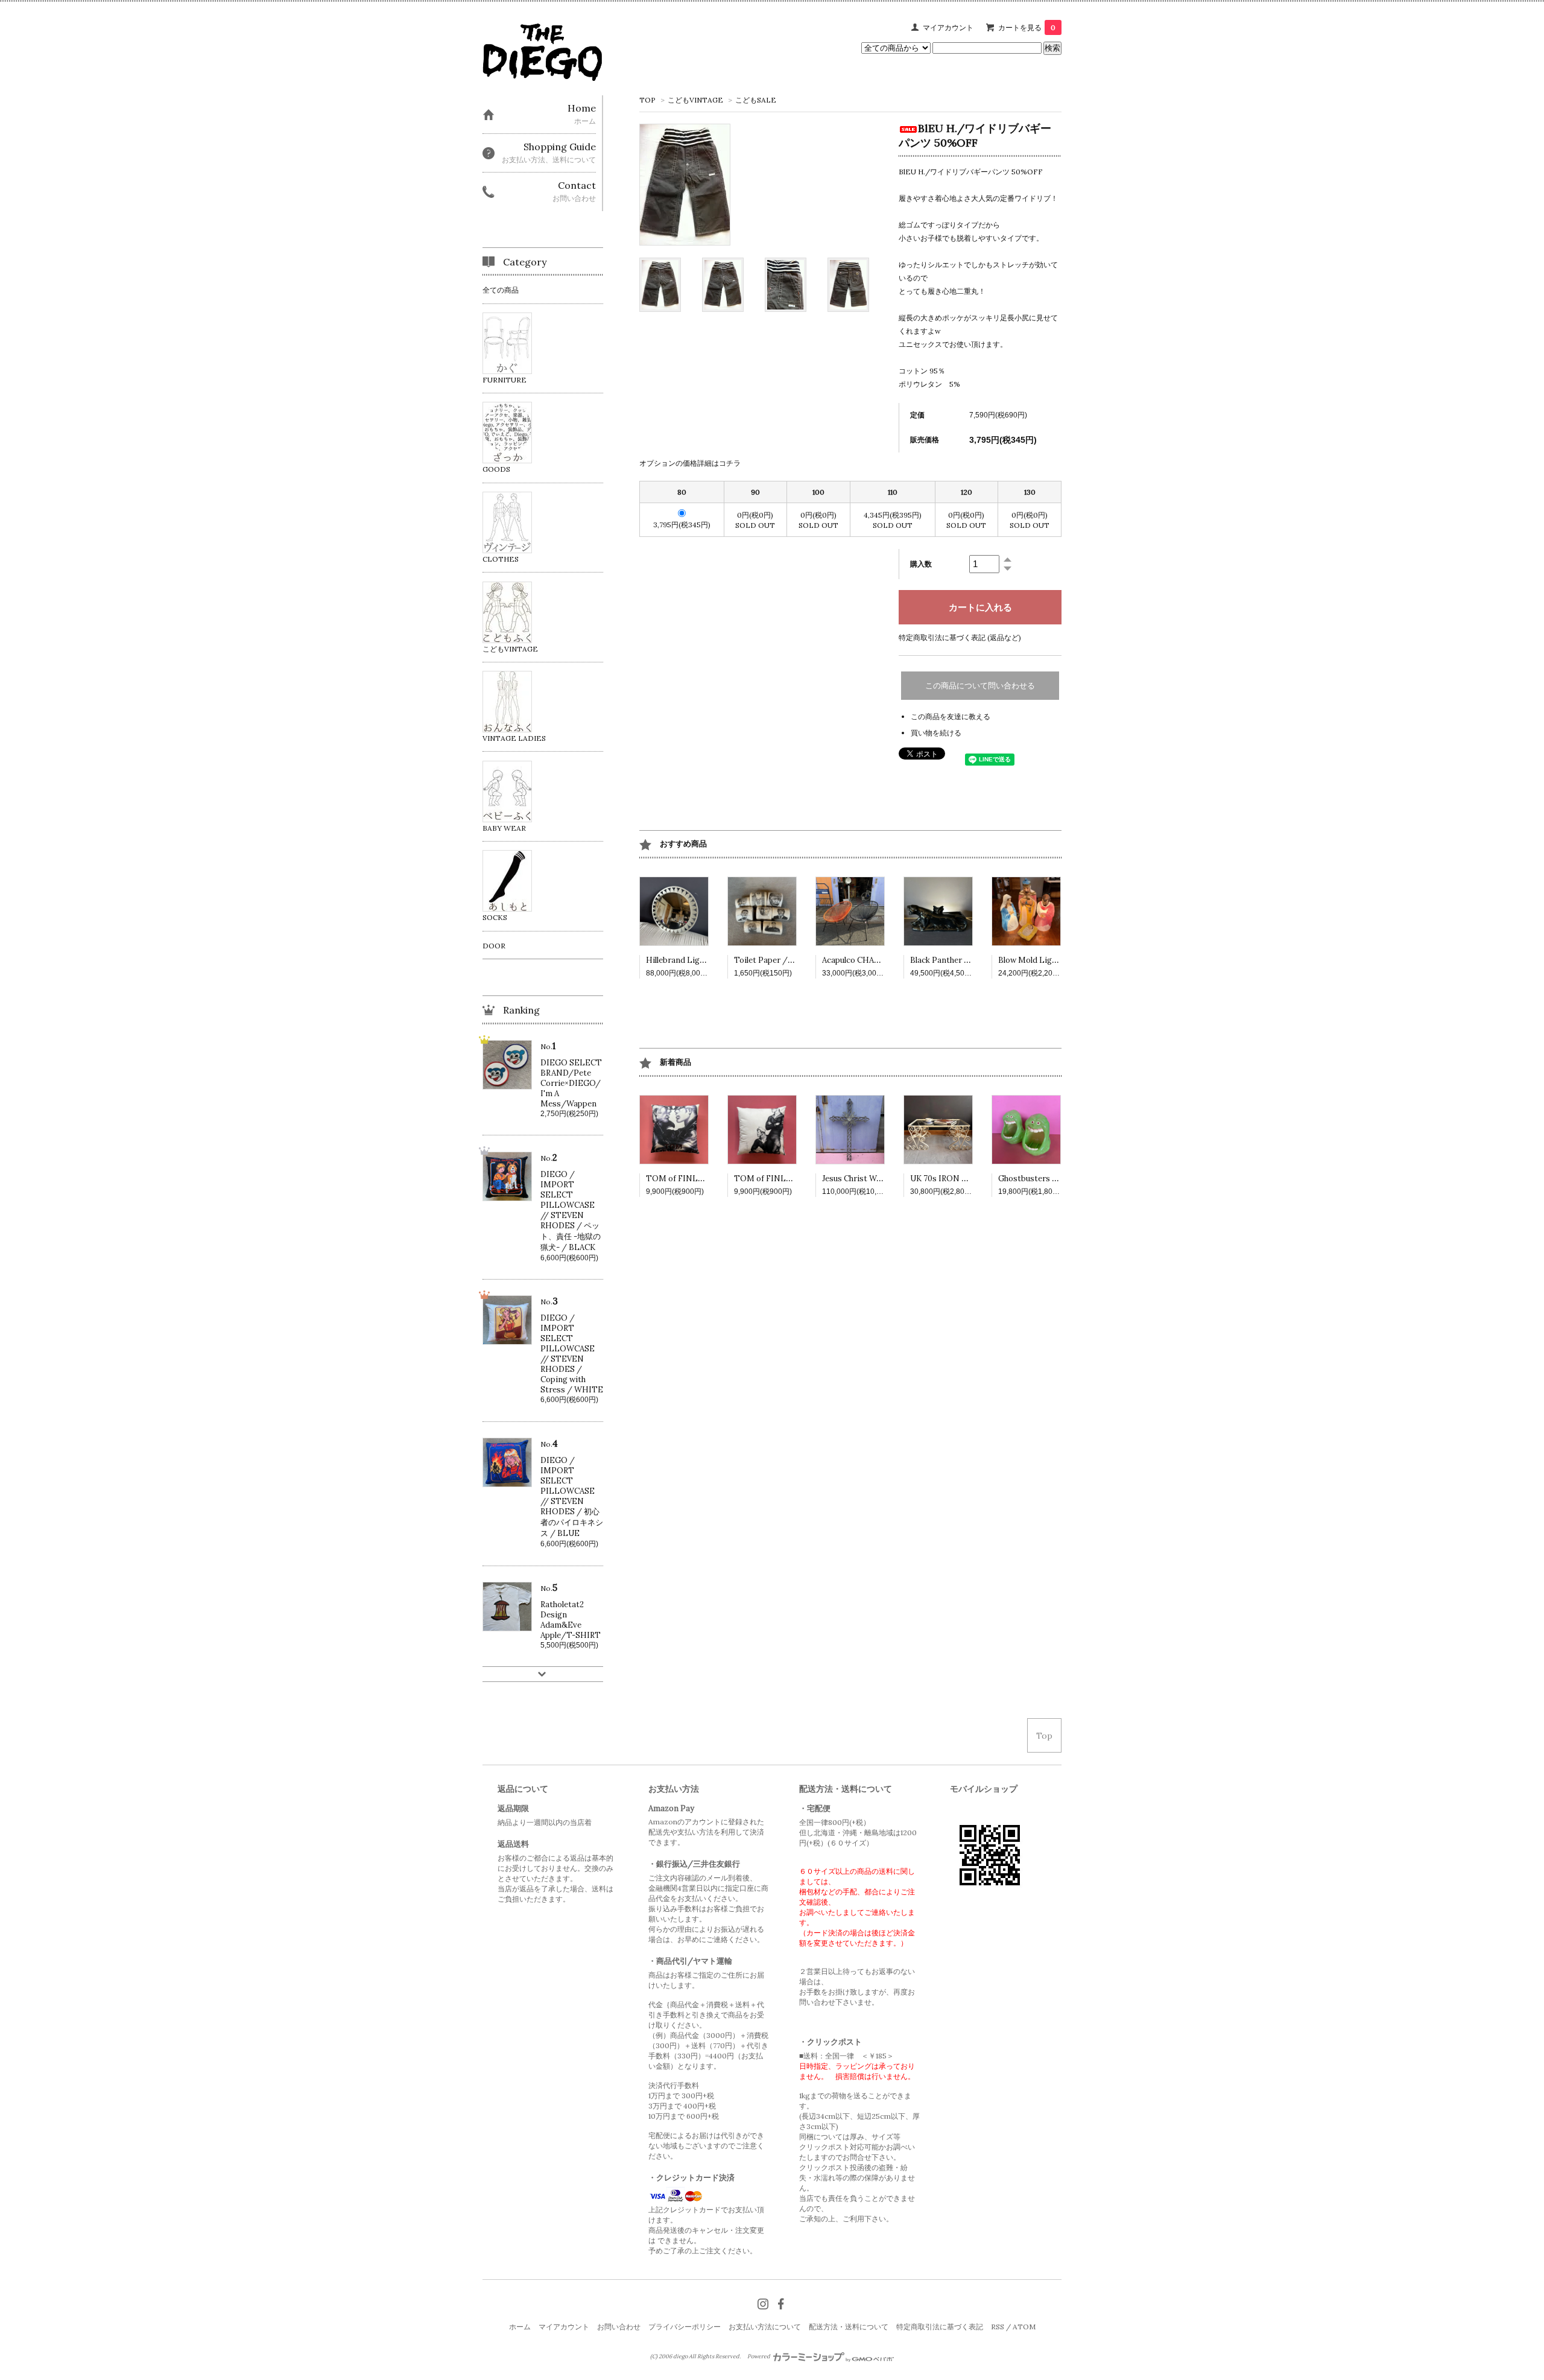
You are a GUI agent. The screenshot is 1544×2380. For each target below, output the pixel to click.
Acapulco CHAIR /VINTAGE (874, 960)
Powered (759, 2356)
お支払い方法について (765, 2327)
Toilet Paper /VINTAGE (779, 960)
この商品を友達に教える (951, 716)
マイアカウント (948, 27)
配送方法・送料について (849, 2327)
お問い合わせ (619, 2327)
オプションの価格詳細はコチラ (690, 463)
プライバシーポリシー (685, 2327)
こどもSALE (756, 100)
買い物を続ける (936, 733)
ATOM (1024, 2327)
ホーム (520, 2327)
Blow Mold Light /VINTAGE (1051, 960)
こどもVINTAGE (695, 100)
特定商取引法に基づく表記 (940, 2327)
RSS (998, 2327)
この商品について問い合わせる (980, 686)
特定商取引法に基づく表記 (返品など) (960, 637)
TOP (647, 100)
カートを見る (1027, 27)
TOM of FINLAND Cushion (697, 1179)
